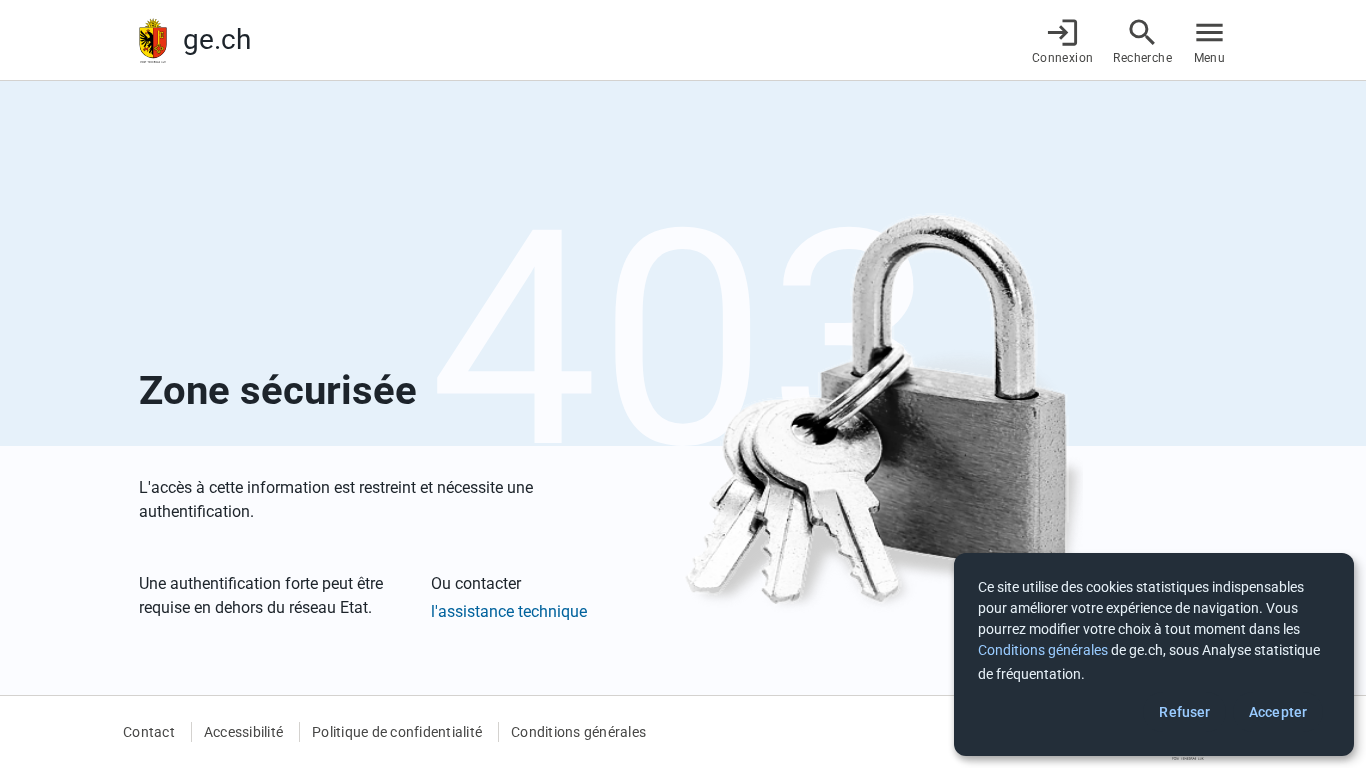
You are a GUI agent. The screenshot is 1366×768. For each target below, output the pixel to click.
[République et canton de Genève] (153, 40)
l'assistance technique (509, 611)
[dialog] (1154, 654)
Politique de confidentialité (397, 732)
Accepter (1278, 712)
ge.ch (217, 39)
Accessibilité (243, 732)
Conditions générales (578, 732)
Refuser (1184, 712)
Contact (149, 732)
